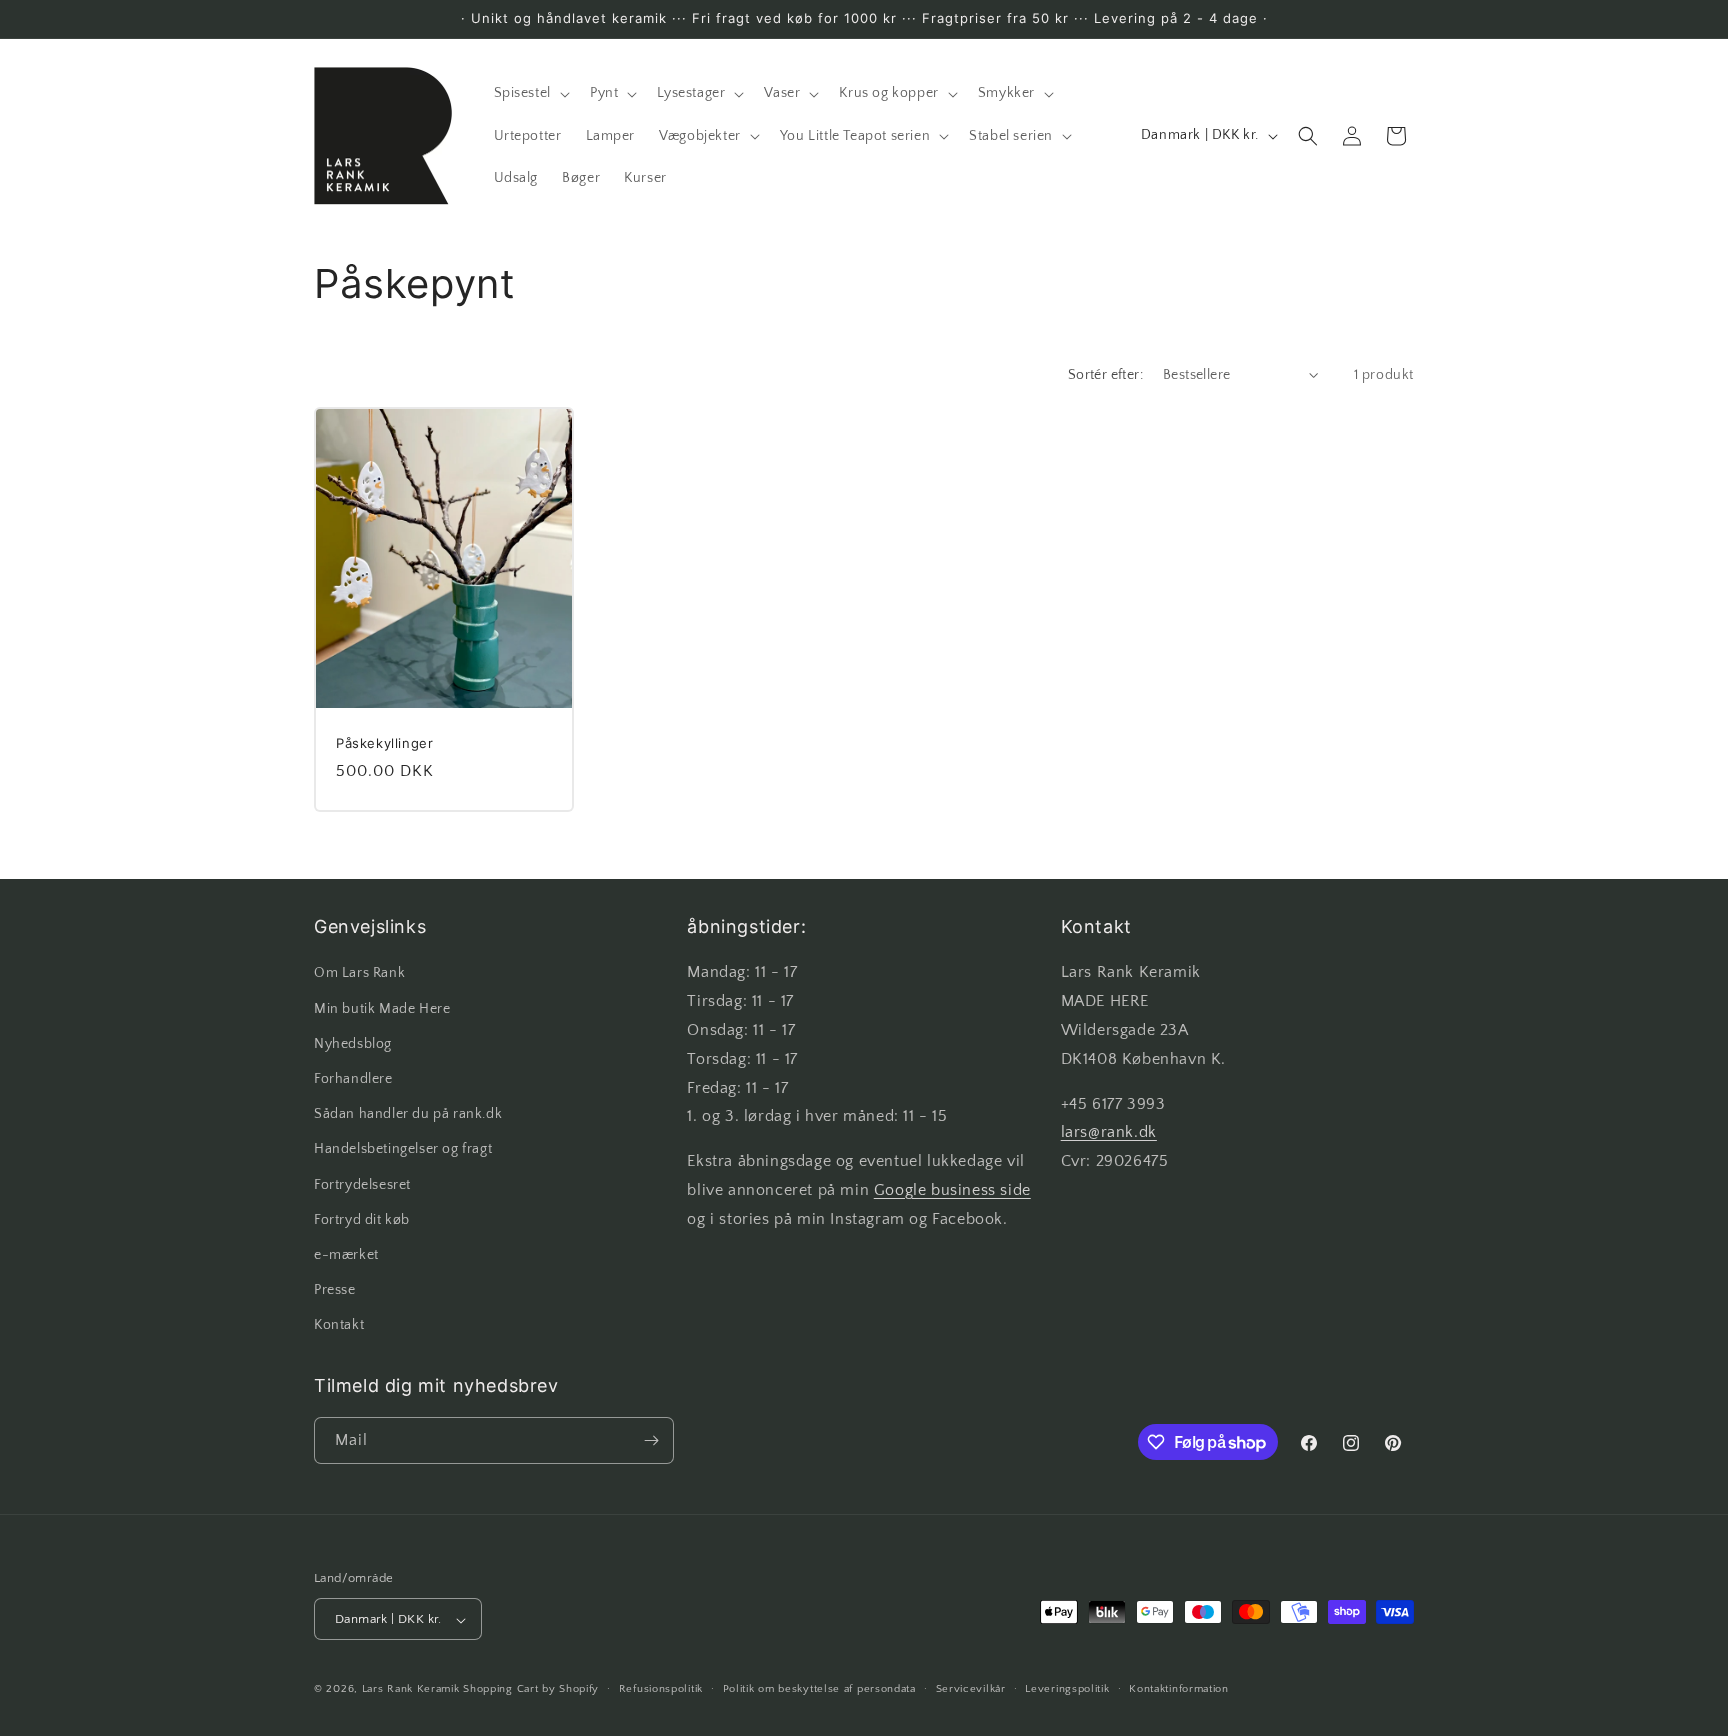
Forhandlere (353, 1079)
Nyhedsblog (353, 1044)
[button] (530, 93)
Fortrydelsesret (362, 1185)
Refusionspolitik (661, 1689)
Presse (335, 1290)
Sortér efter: (1105, 375)
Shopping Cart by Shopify (531, 1690)
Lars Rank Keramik (411, 1690)
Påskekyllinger (384, 742)
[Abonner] (651, 1440)
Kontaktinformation (1179, 1689)
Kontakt (339, 1326)
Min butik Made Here (382, 1009)
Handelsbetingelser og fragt (403, 1150)
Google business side (952, 1190)
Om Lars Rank (359, 974)
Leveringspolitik (1067, 1689)
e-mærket (346, 1255)
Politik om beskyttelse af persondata (819, 1689)
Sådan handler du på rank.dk (408, 1114)
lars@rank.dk (1109, 1133)
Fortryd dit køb (362, 1220)
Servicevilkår (971, 1689)
